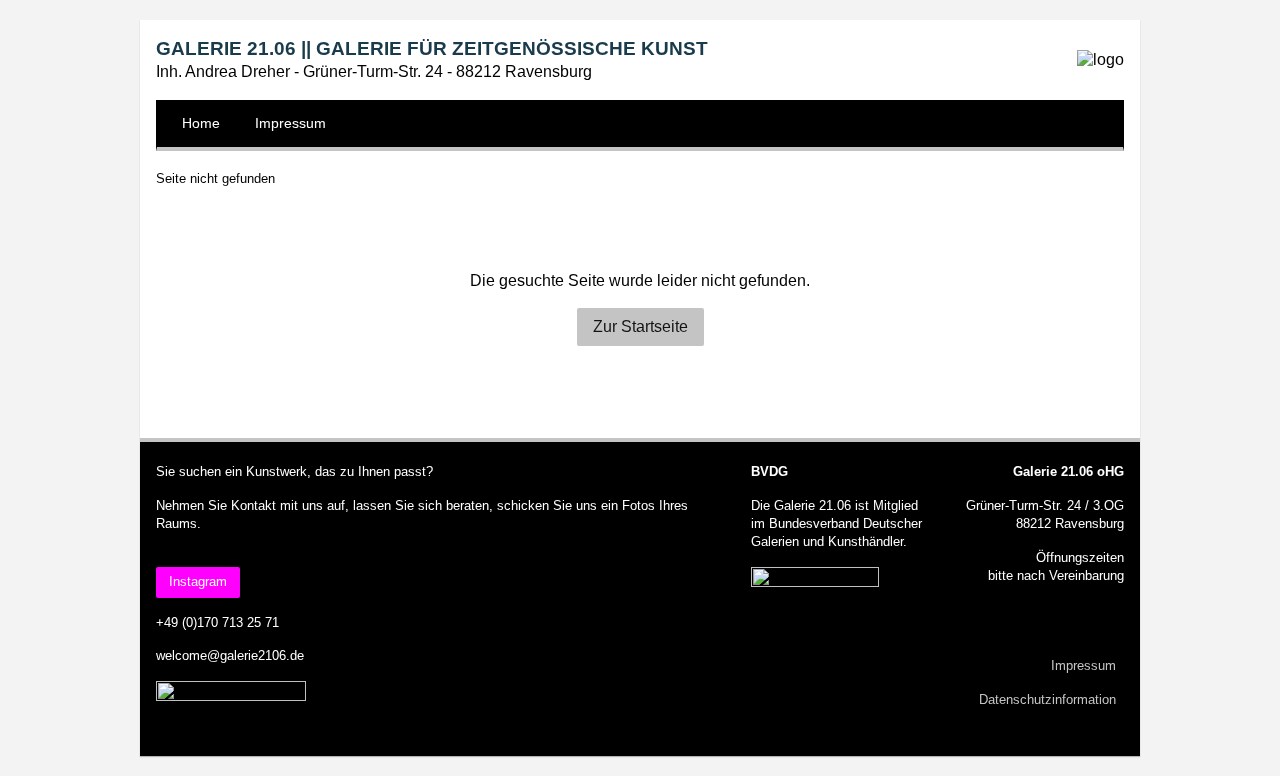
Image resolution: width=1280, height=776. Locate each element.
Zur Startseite (640, 326)
